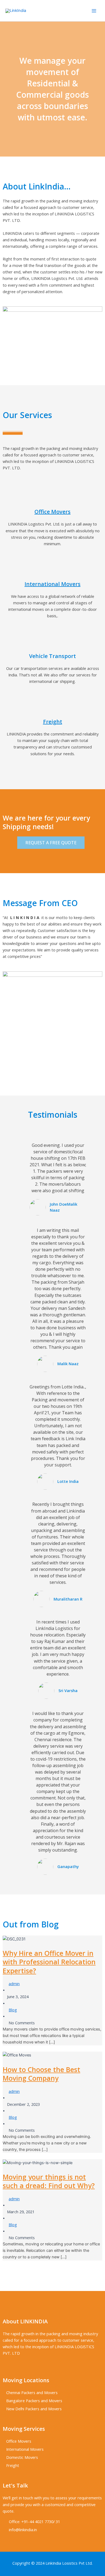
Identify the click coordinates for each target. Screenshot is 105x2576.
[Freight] (52, 707)
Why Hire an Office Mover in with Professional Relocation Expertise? (49, 1962)
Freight (53, 722)
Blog (13, 2010)
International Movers (52, 584)
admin (14, 1984)
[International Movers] (52, 570)
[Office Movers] (52, 497)
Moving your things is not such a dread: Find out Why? (49, 2181)
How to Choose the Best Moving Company (41, 2074)
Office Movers (52, 512)
